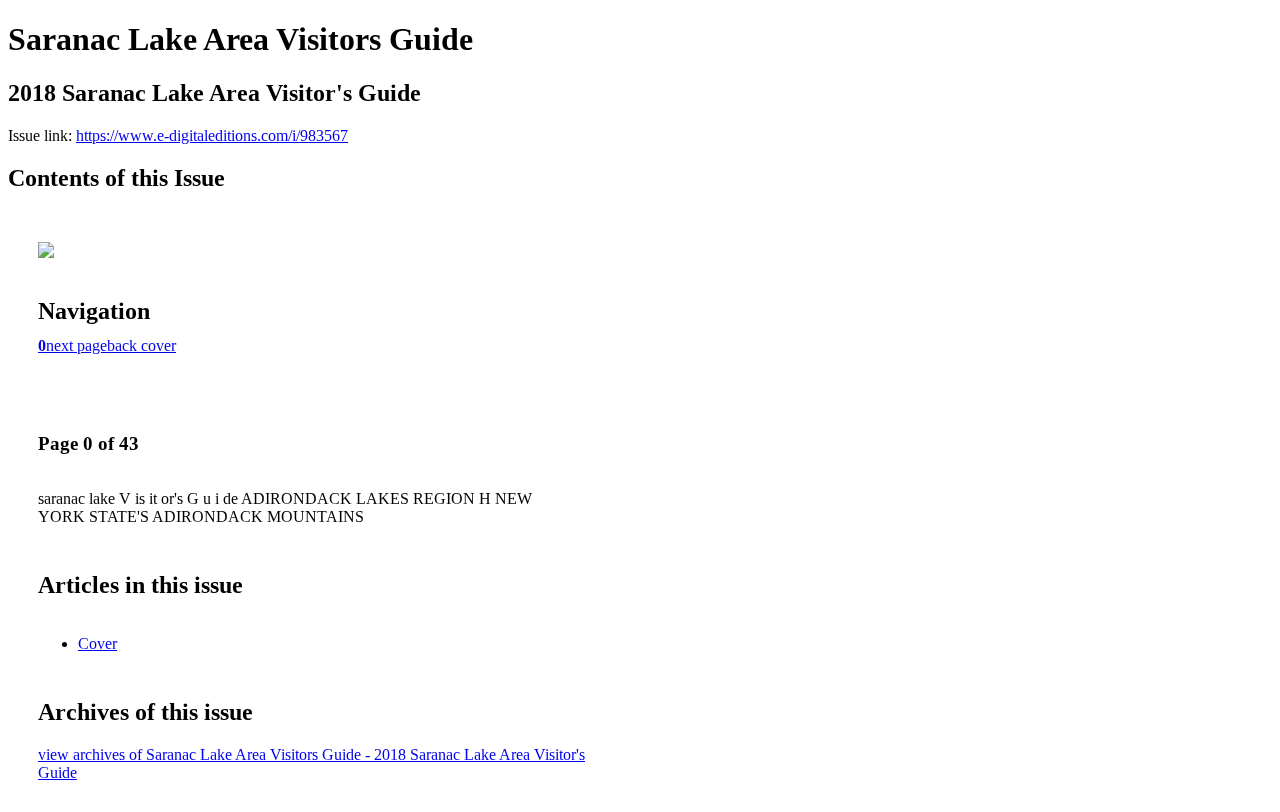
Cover (97, 643)
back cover (141, 345)
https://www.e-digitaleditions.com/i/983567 (212, 135)
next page (76, 345)
